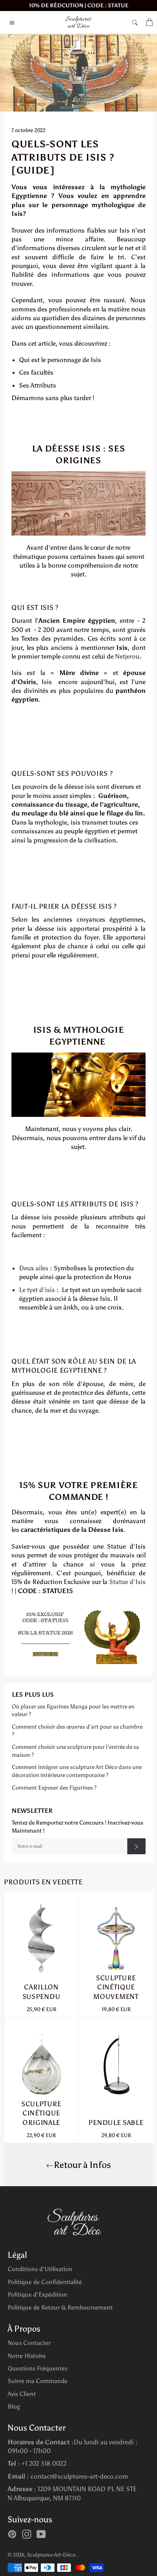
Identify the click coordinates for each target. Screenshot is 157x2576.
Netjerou (127, 656)
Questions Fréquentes (38, 2368)
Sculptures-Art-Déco (51, 2555)
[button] (78, 813)
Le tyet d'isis (37, 1290)
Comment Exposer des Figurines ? (54, 1788)
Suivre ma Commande (38, 2381)
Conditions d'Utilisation (40, 2269)
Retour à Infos (82, 2165)
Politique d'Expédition (38, 2294)
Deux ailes (34, 1268)
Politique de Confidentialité (45, 2282)
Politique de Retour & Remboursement (60, 2307)
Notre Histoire (27, 2356)
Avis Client (22, 2394)
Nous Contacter (29, 2343)
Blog (14, 2406)
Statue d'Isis (127, 1582)
